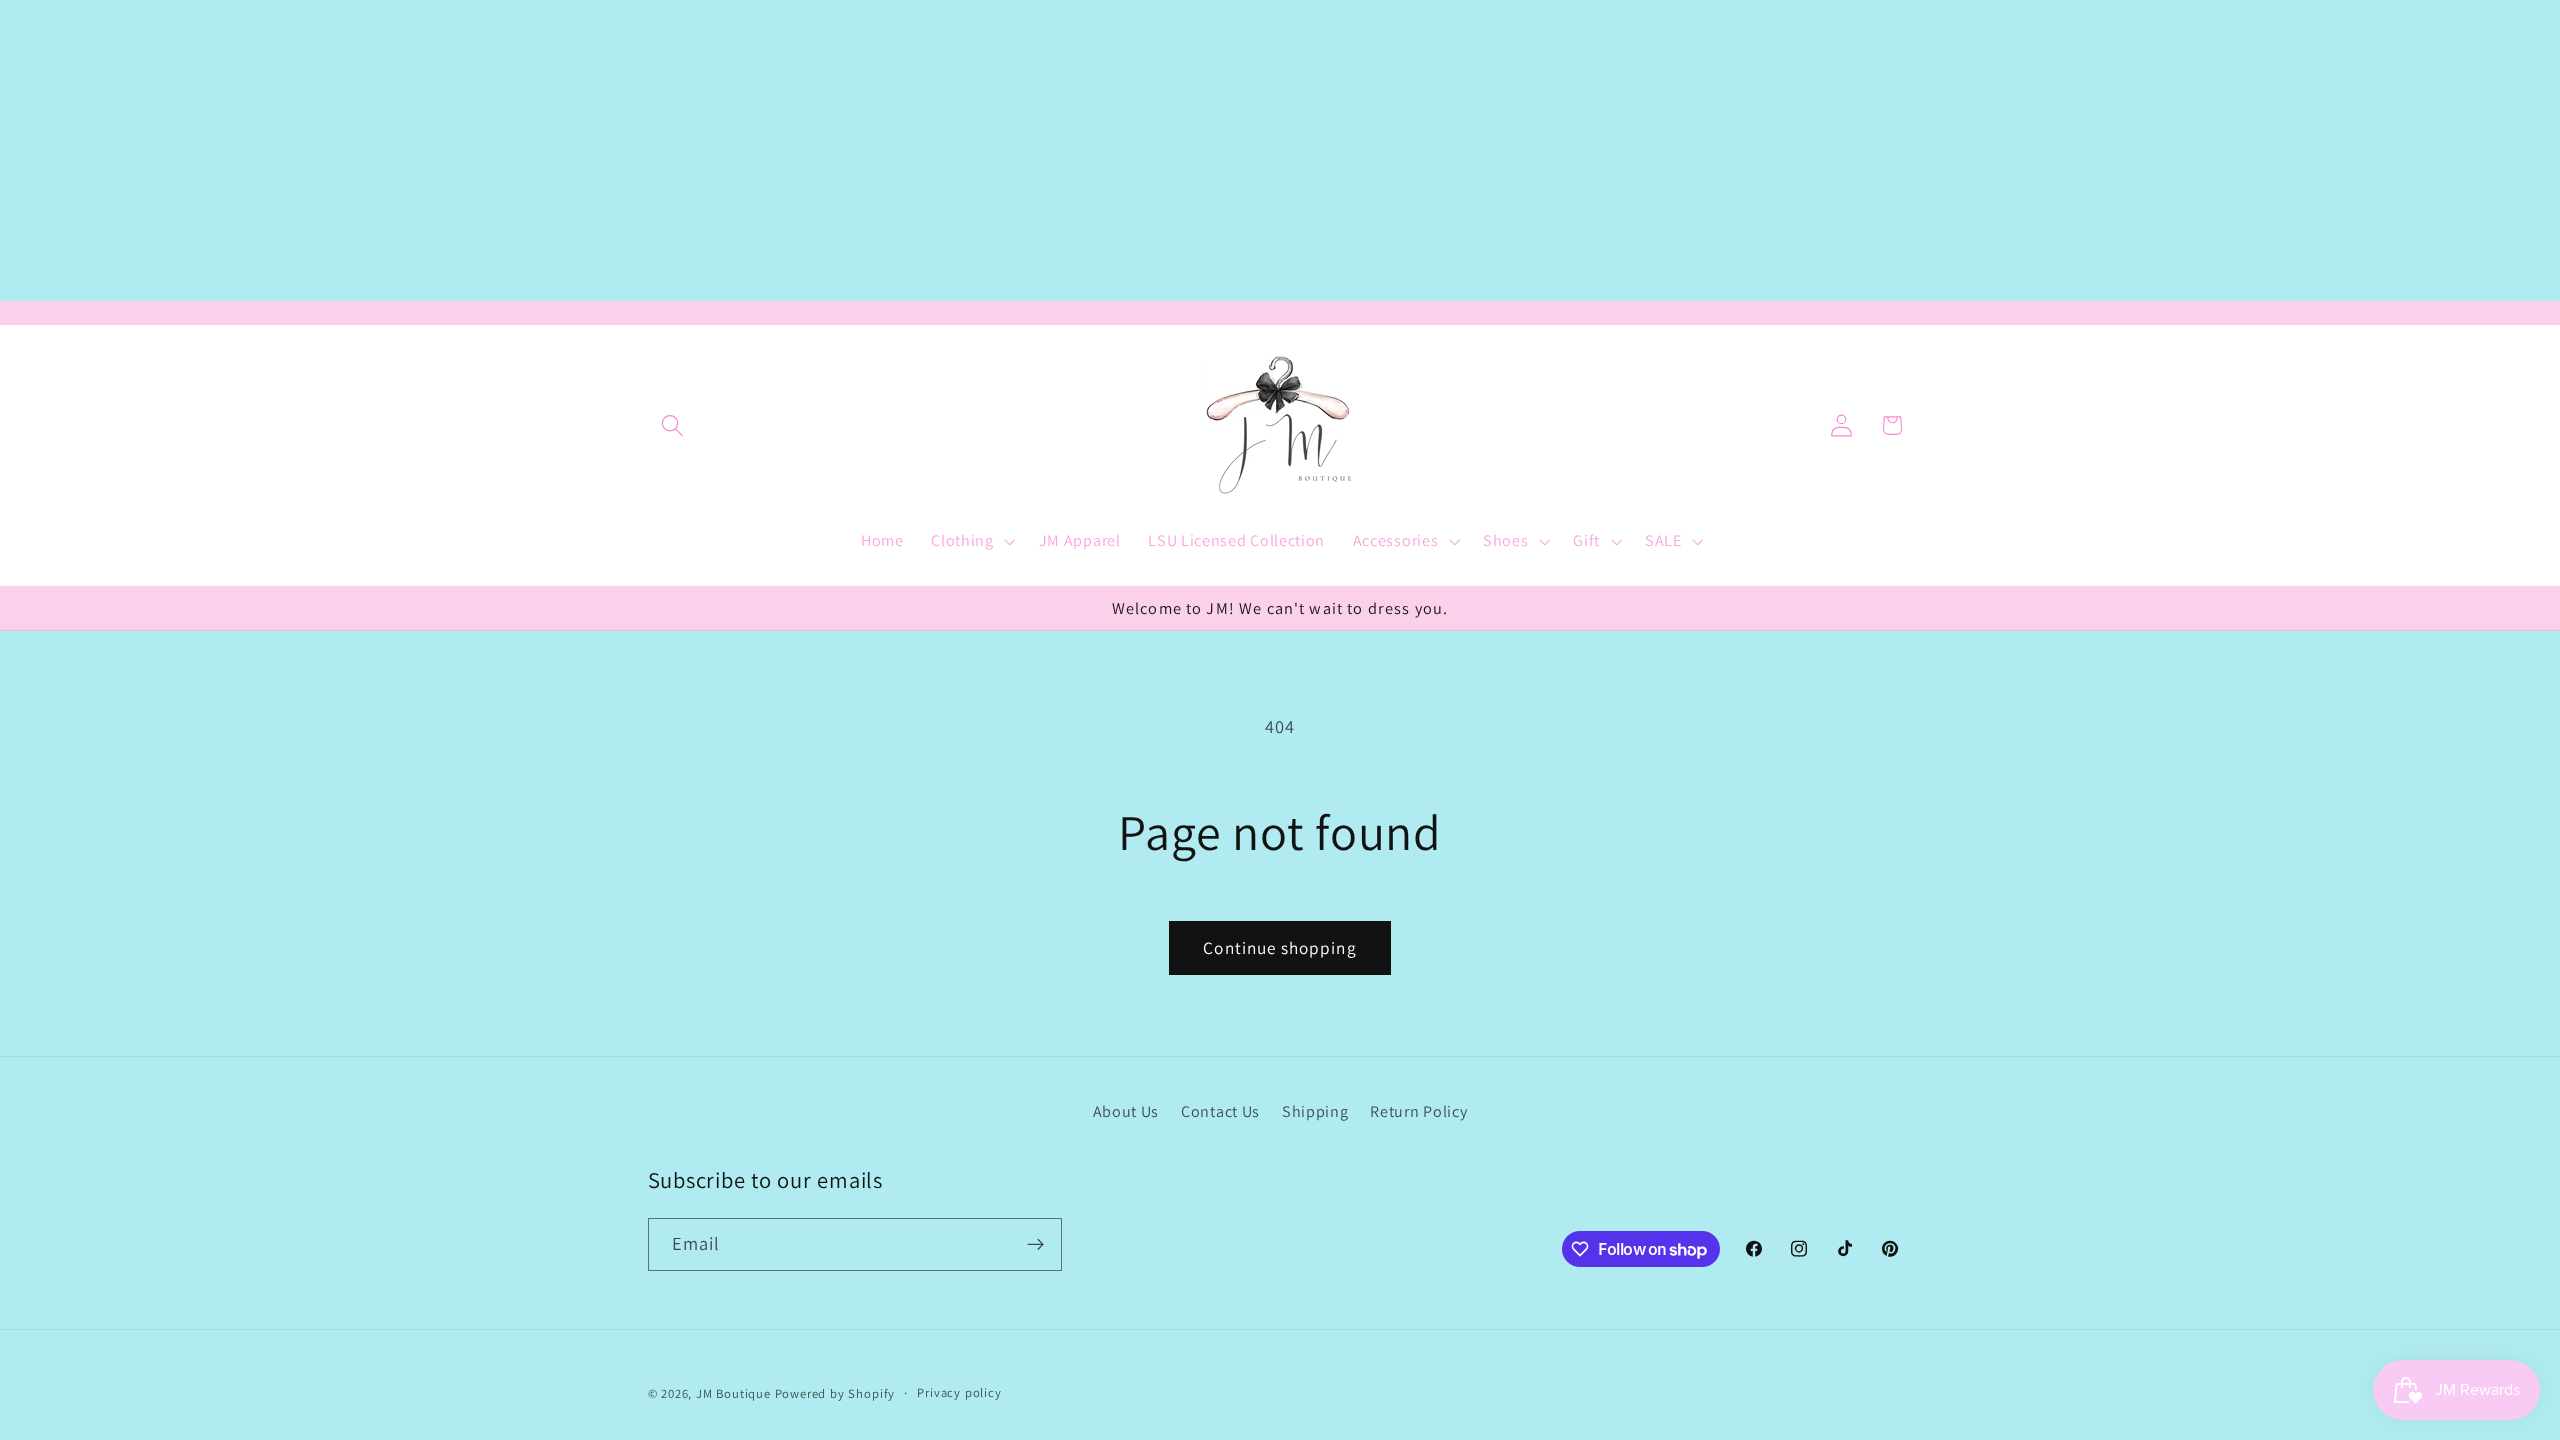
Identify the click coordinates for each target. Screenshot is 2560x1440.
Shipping (1315, 1111)
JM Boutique (733, 1393)
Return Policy (1418, 1111)
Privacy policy (959, 1392)
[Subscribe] (1035, 1245)
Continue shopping (1280, 947)
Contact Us (1220, 1111)
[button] (673, 425)
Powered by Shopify (835, 1393)
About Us (1126, 1111)
